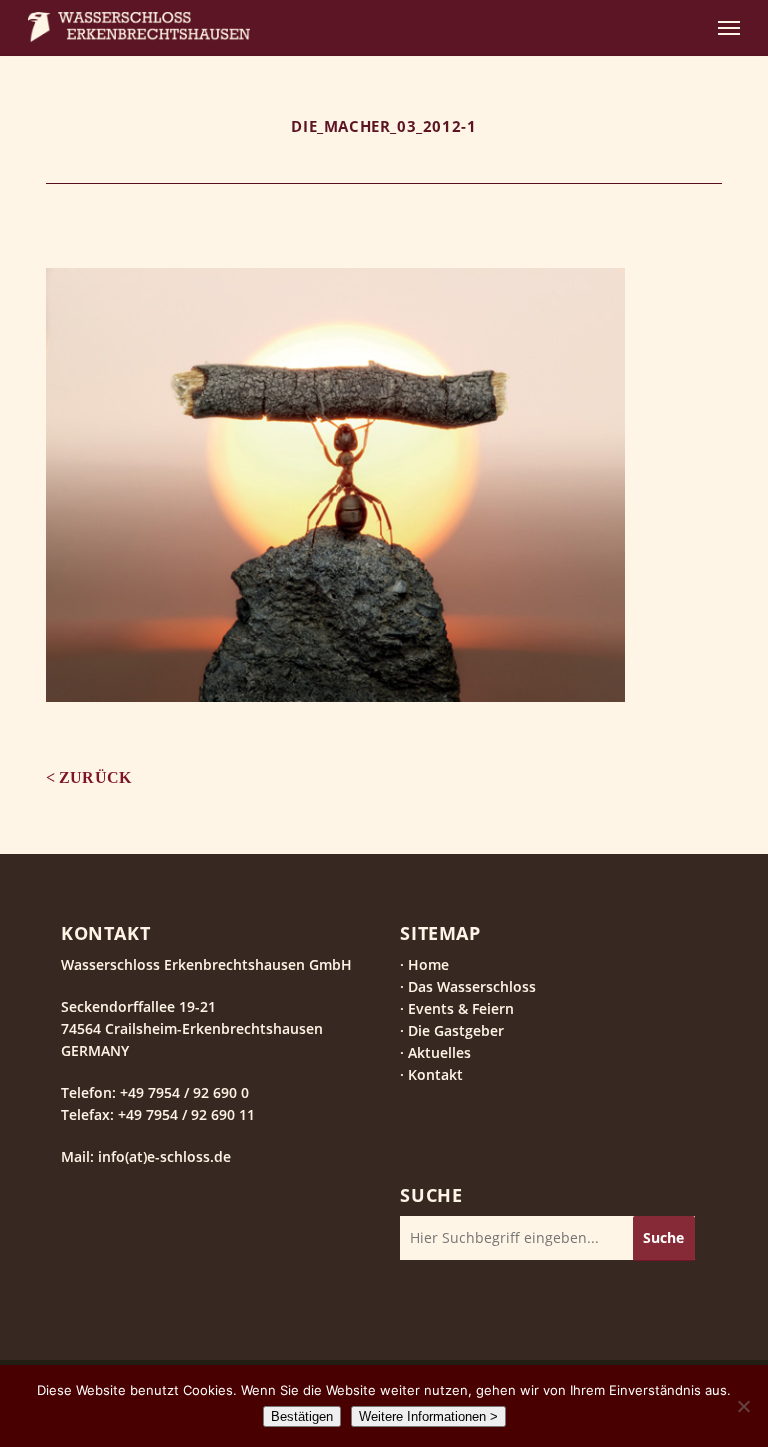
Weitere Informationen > (428, 1416)
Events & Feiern (461, 1008)
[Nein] (743, 1406)
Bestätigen (302, 1416)
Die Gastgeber (456, 1030)
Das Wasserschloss (472, 986)
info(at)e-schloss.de (162, 1156)
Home (428, 964)
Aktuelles (439, 1052)
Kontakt (435, 1074)
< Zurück (88, 777)
